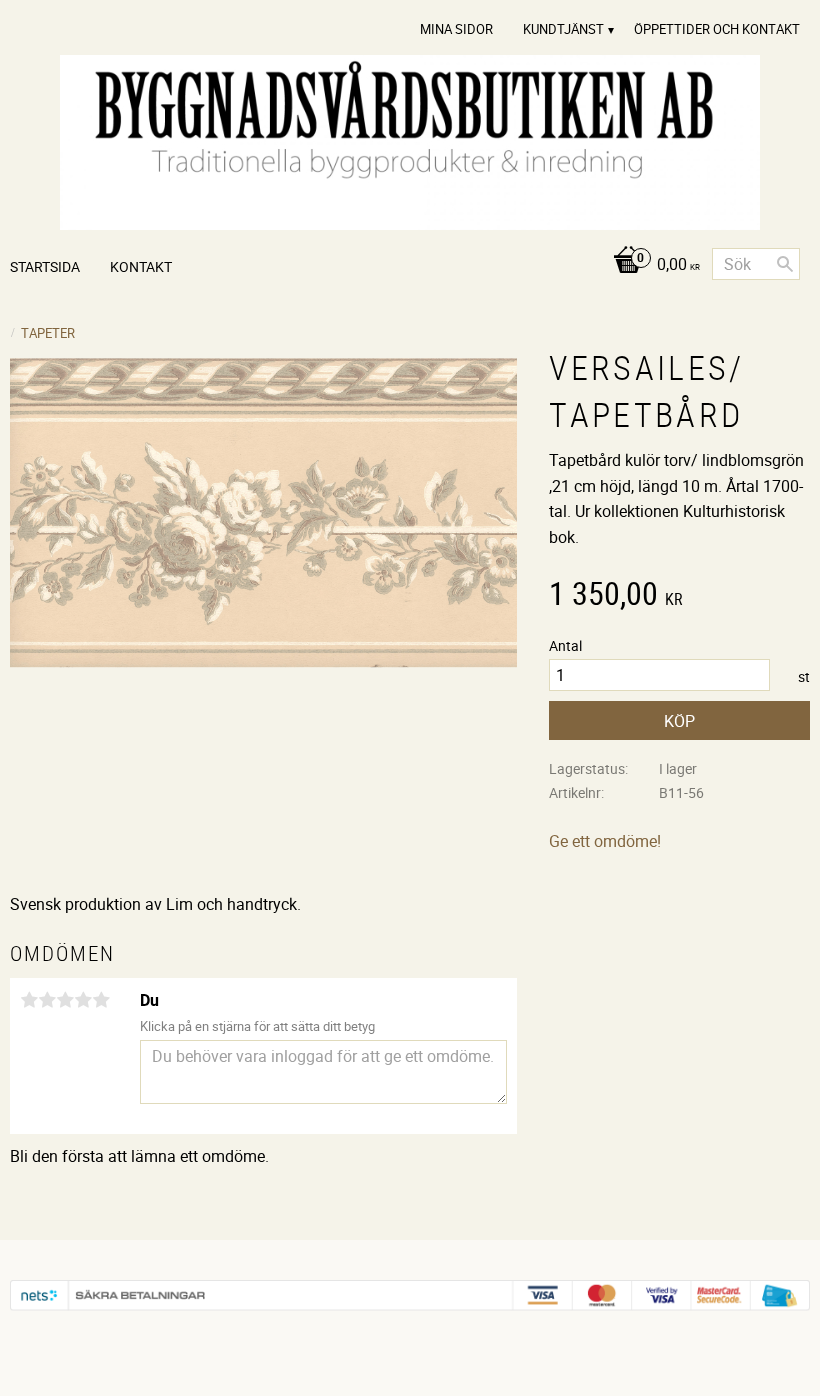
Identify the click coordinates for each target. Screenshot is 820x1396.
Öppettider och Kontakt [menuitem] (717, 29)
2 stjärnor (47, 1000)
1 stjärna (29, 1000)
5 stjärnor (101, 1000)
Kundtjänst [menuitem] (563, 29)
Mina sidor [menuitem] (456, 29)
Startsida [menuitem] (45, 266)
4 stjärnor (83, 1000)
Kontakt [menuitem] (141, 266)
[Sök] (785, 264)
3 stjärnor (65, 1000)
